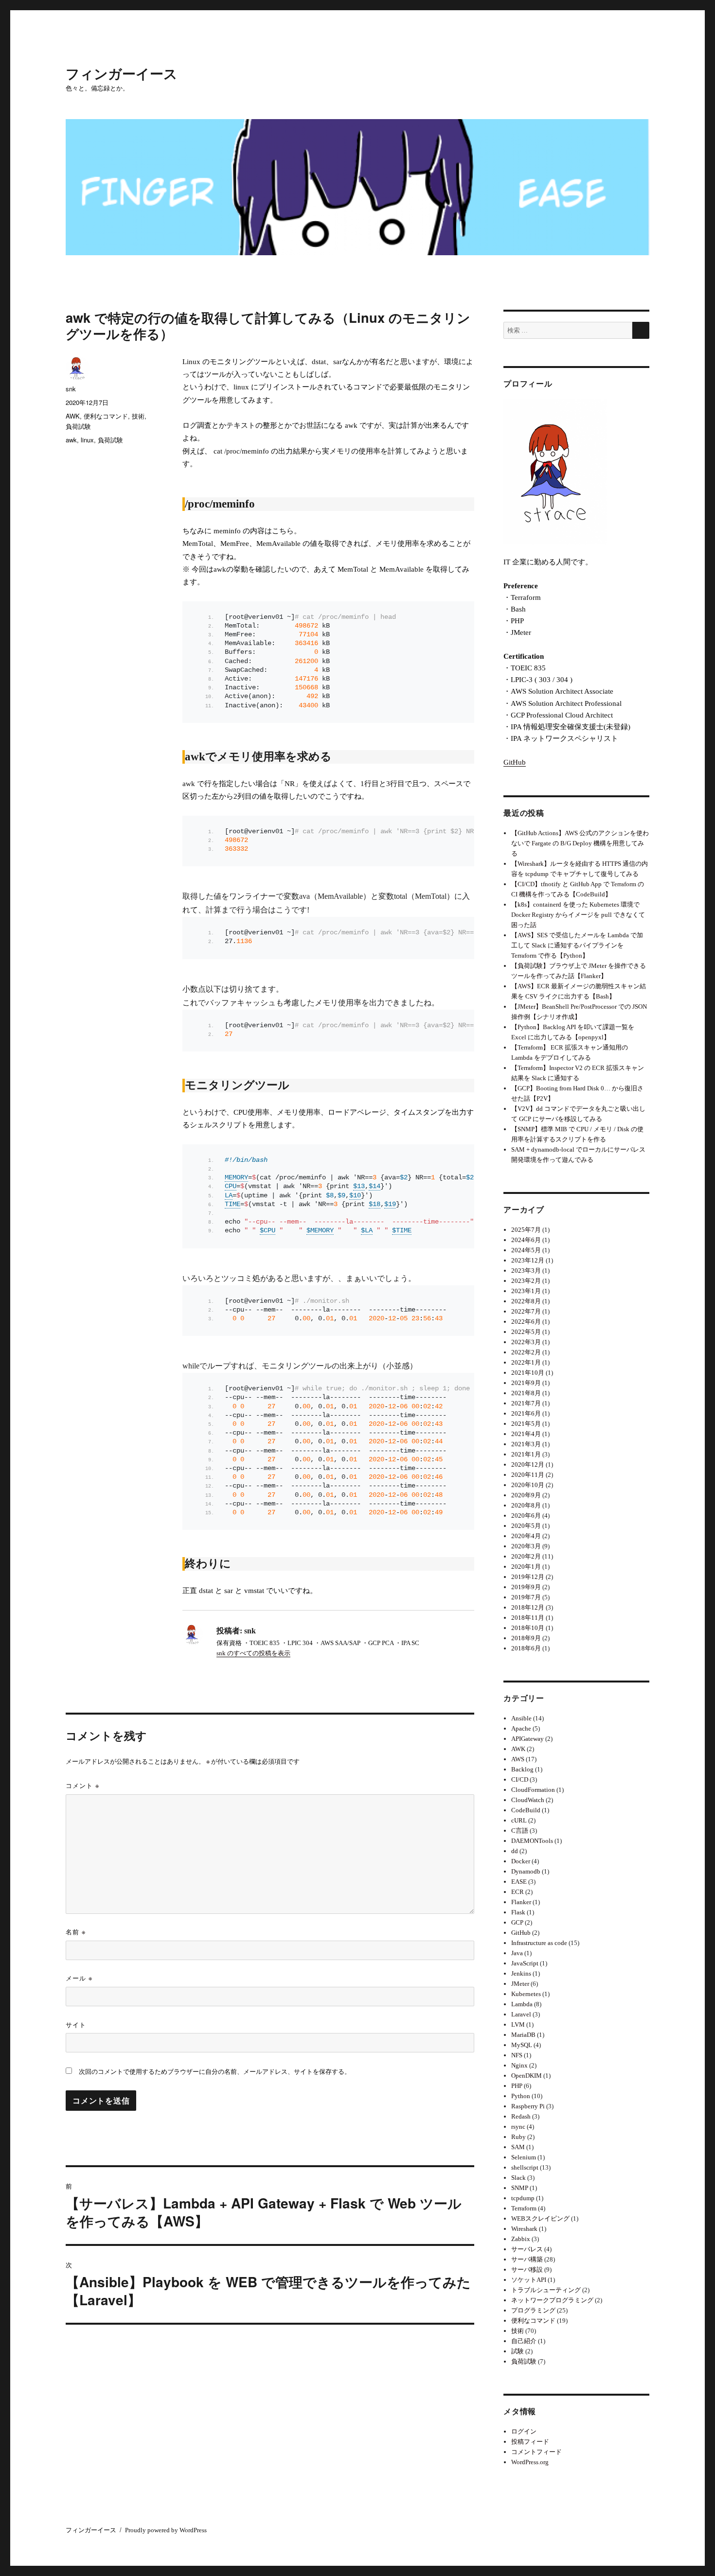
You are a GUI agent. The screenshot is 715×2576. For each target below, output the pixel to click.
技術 (138, 416)
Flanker (521, 1902)
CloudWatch (528, 1800)
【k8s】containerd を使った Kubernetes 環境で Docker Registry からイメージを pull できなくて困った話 (578, 915)
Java (517, 1953)
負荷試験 (78, 426)
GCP (517, 1922)
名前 (76, 1932)
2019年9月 (526, 1587)
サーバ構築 (527, 2259)
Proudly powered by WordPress (166, 2530)
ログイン (524, 2431)
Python (521, 2096)
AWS (518, 1759)
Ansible (521, 1718)
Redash (521, 2116)
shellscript (525, 2167)
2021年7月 (526, 1403)
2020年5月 (526, 1526)
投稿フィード (530, 2442)
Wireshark (524, 2229)
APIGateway (527, 1739)
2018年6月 (526, 1648)
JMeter (520, 1984)
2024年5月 (526, 1250)
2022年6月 (526, 1322)
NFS (517, 2055)
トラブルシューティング (546, 2290)
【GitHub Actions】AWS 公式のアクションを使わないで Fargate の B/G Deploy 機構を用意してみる (580, 843)
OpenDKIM (527, 2076)
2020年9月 (526, 1495)
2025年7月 (526, 1230)
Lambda (522, 2004)
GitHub (515, 762)
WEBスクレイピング (540, 2218)
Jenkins (521, 1973)
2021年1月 (526, 1454)
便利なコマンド (106, 416)
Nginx (519, 2065)
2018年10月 (528, 1628)
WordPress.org (530, 2462)
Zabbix (521, 2239)
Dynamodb (526, 1871)
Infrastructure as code (539, 1943)
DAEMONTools (532, 1841)
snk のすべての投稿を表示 (253, 1653)
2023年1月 (526, 1291)
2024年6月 (526, 1240)
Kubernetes (526, 1994)
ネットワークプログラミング (552, 2300)
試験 (518, 2351)
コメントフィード (536, 2452)
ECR (518, 1892)
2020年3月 (526, 1546)
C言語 (520, 1831)
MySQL (522, 2045)
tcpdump (523, 2198)
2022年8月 (526, 1301)
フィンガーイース (122, 73)
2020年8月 (526, 1505)
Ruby (518, 2137)
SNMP (520, 2188)
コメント (82, 1785)
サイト (76, 2024)
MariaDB (523, 2035)
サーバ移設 (527, 2269)
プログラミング (533, 2310)
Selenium (524, 2157)
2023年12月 (528, 1260)
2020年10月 (528, 1485)
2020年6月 (526, 1516)
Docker (521, 1861)
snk (71, 389)
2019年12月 (528, 1577)
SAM (518, 2147)
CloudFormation (533, 1790)
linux (87, 440)
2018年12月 (528, 1607)
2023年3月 (526, 1270)
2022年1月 (526, 1362)
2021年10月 (528, 1373)
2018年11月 (528, 1618)
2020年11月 (528, 1475)
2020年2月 (526, 1556)
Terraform (524, 2208)
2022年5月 (526, 1332)
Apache (521, 1728)
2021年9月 (526, 1383)
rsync (518, 2127)
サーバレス (527, 2249)
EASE (519, 1882)
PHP (517, 2086)
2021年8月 (526, 1393)
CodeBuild (526, 1810)
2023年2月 (526, 1281)
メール (79, 1978)
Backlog (522, 1769)
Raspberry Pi (528, 2106)
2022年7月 (526, 1311)
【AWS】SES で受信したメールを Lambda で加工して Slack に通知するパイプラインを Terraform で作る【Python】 (577, 945)
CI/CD (520, 1779)
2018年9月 (526, 1638)
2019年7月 (526, 1597)
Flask (518, 1912)
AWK (73, 416)
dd (515, 1851)
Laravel (521, 2014)
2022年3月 (526, 1342)
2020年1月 (526, 1567)
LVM (518, 2024)
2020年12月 (528, 1464)
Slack (518, 2178)
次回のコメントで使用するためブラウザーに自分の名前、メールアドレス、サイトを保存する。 (215, 2072)
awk (71, 440)
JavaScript (525, 1963)
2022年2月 (526, 1352)
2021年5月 (526, 1424)
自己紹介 (524, 2341)
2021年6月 (526, 1413)
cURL (519, 1820)
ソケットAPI (529, 2280)
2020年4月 (526, 1536)
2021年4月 (526, 1434)
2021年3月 (526, 1444)
